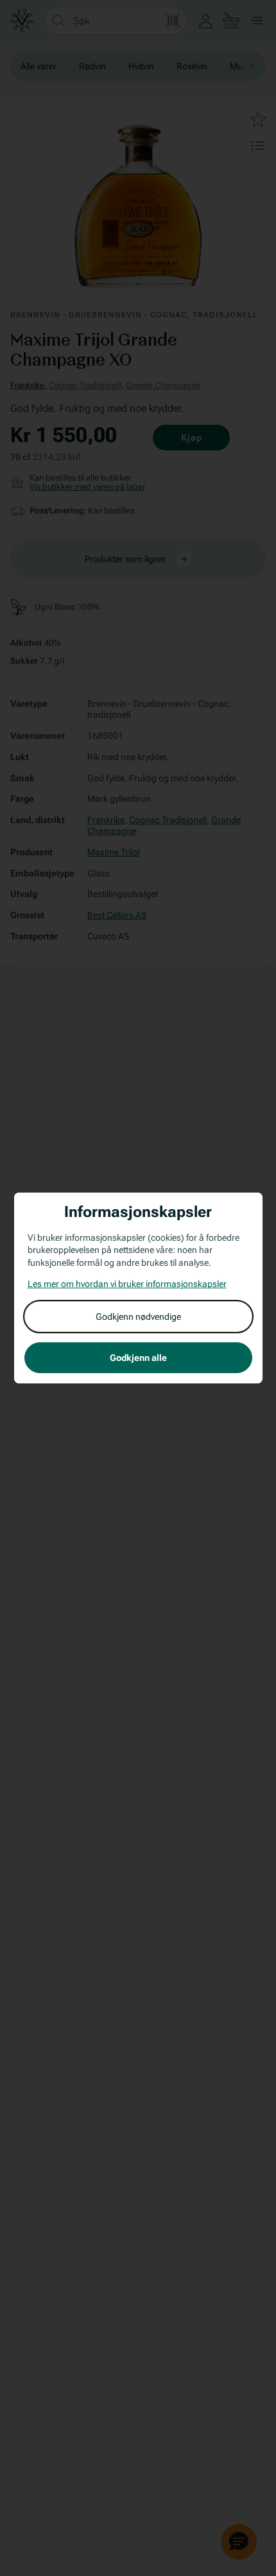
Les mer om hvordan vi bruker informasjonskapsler (127, 1284)
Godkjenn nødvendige (138, 1317)
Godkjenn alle (138, 1358)
